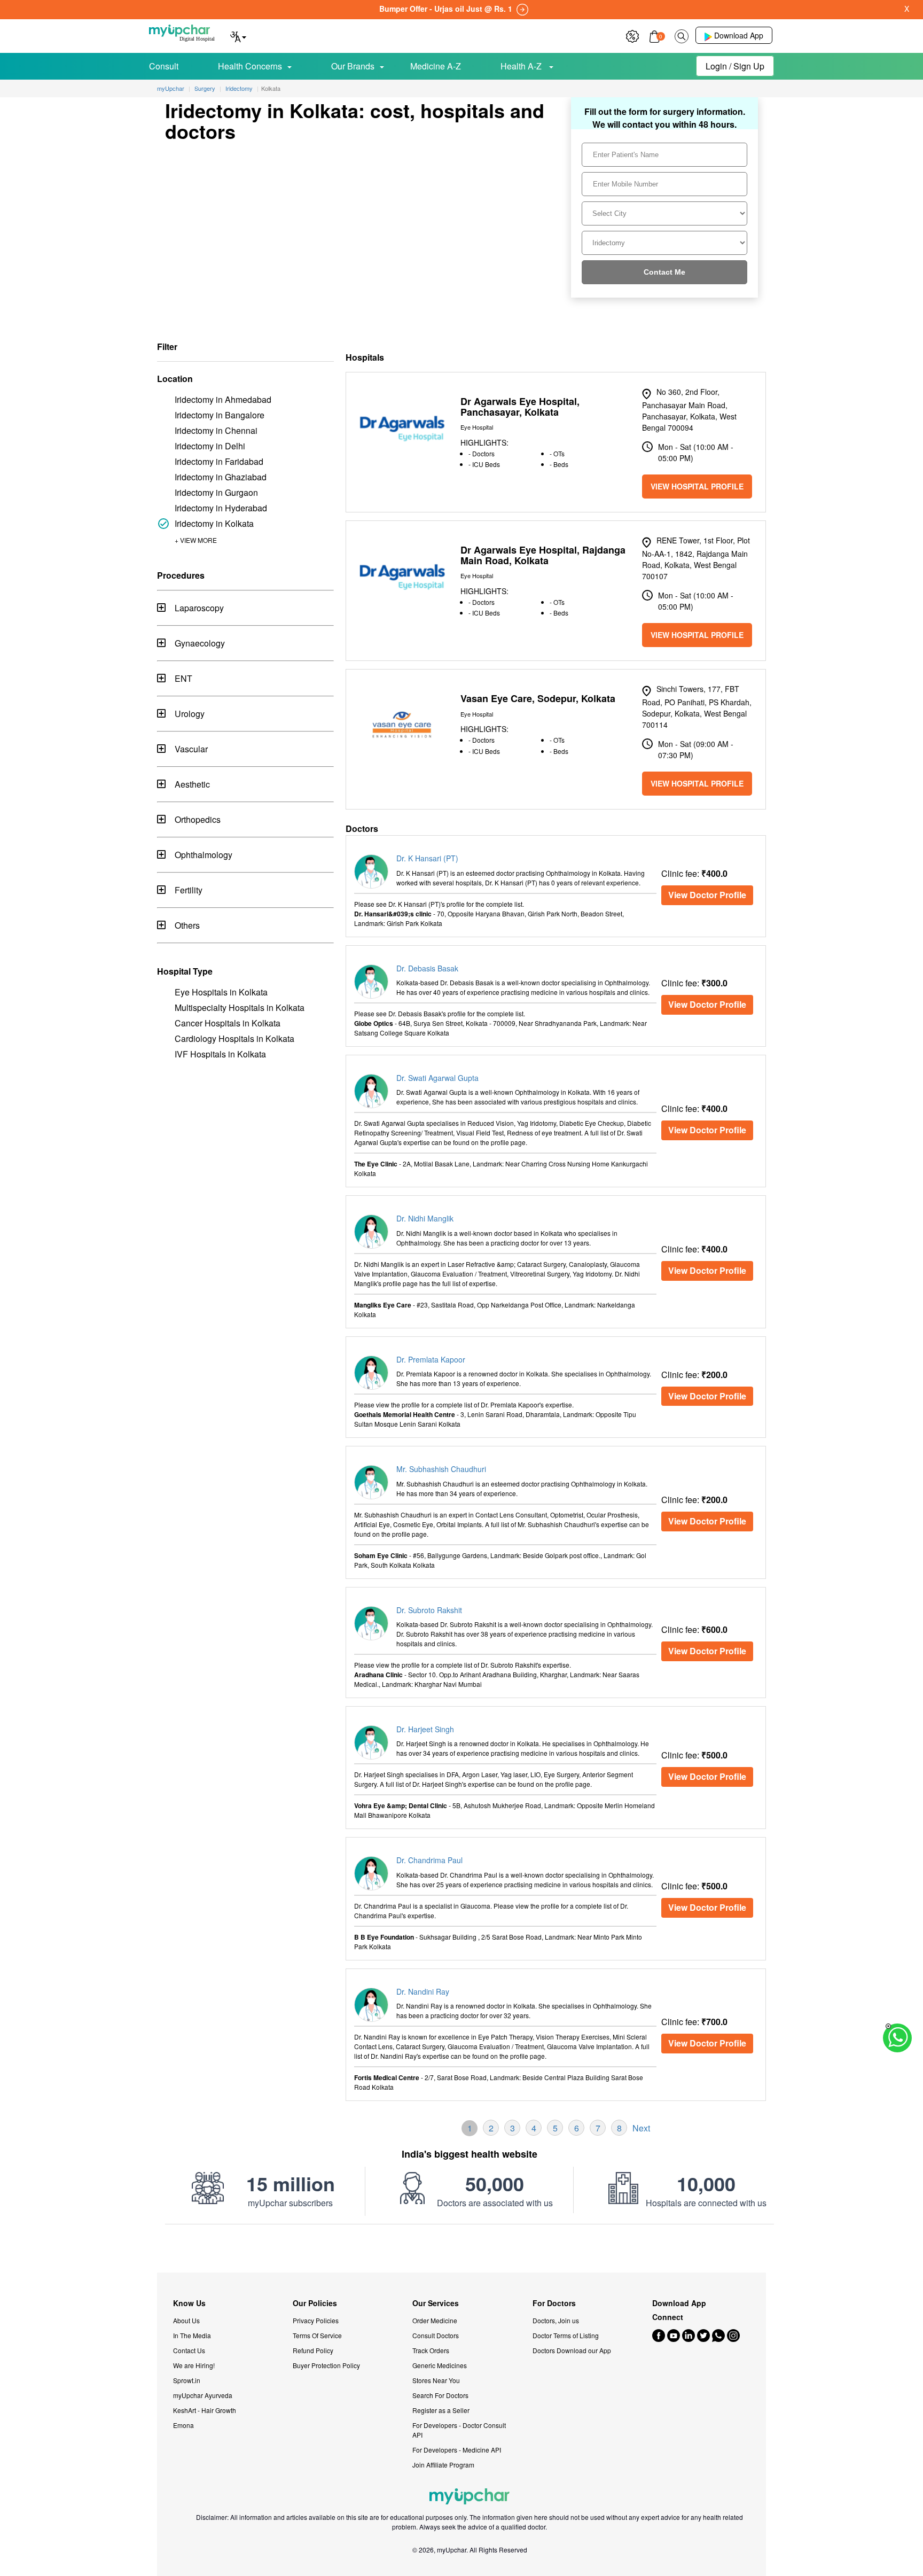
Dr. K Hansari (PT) (427, 858)
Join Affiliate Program (443, 2465)
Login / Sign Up (735, 66)
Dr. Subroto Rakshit (429, 1610)
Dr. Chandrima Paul (429, 1860)
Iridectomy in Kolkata (214, 523)
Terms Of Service (317, 2335)
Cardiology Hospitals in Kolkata (234, 1038)
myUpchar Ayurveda (203, 2395)
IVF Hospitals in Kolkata (220, 1054)
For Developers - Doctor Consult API (459, 2430)
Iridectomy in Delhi (210, 446)
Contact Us (189, 2350)
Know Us (189, 2303)
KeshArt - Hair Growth (205, 2410)
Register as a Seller (441, 2410)
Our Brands (353, 66)
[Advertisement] (461, 2248)
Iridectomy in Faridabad (219, 461)
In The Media (192, 2335)
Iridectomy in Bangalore (220, 415)
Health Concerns (250, 66)
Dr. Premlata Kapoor (431, 1359)
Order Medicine (435, 2320)
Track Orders (431, 2350)
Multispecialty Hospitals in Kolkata (240, 1007)
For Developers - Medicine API (457, 2450)
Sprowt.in (187, 2380)
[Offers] (632, 35)
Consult (164, 66)
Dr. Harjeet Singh (425, 1729)
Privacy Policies (316, 2320)
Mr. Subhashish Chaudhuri (441, 1469)
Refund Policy (313, 2350)
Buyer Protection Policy (326, 2365)
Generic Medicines (440, 2365)
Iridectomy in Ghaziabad (221, 477)
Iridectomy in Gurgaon (216, 492)
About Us (186, 2320)
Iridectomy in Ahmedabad (223, 399)
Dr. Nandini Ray (423, 1991)
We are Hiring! (194, 2365)
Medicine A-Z (436, 66)
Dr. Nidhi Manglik (425, 1218)
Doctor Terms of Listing (566, 2335)
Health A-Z (522, 66)
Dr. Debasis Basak (427, 968)
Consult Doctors (436, 2335)
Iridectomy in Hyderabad (221, 508)
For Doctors (554, 2303)
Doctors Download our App (572, 2350)
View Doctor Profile (707, 895)
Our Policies (315, 2303)
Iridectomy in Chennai (216, 430)
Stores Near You (436, 2380)
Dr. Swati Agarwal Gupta (437, 1078)
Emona (183, 2425)
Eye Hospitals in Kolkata (221, 992)
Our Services (436, 2303)
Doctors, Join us (556, 2320)
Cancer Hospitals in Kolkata (228, 1023)
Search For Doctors (440, 2395)
